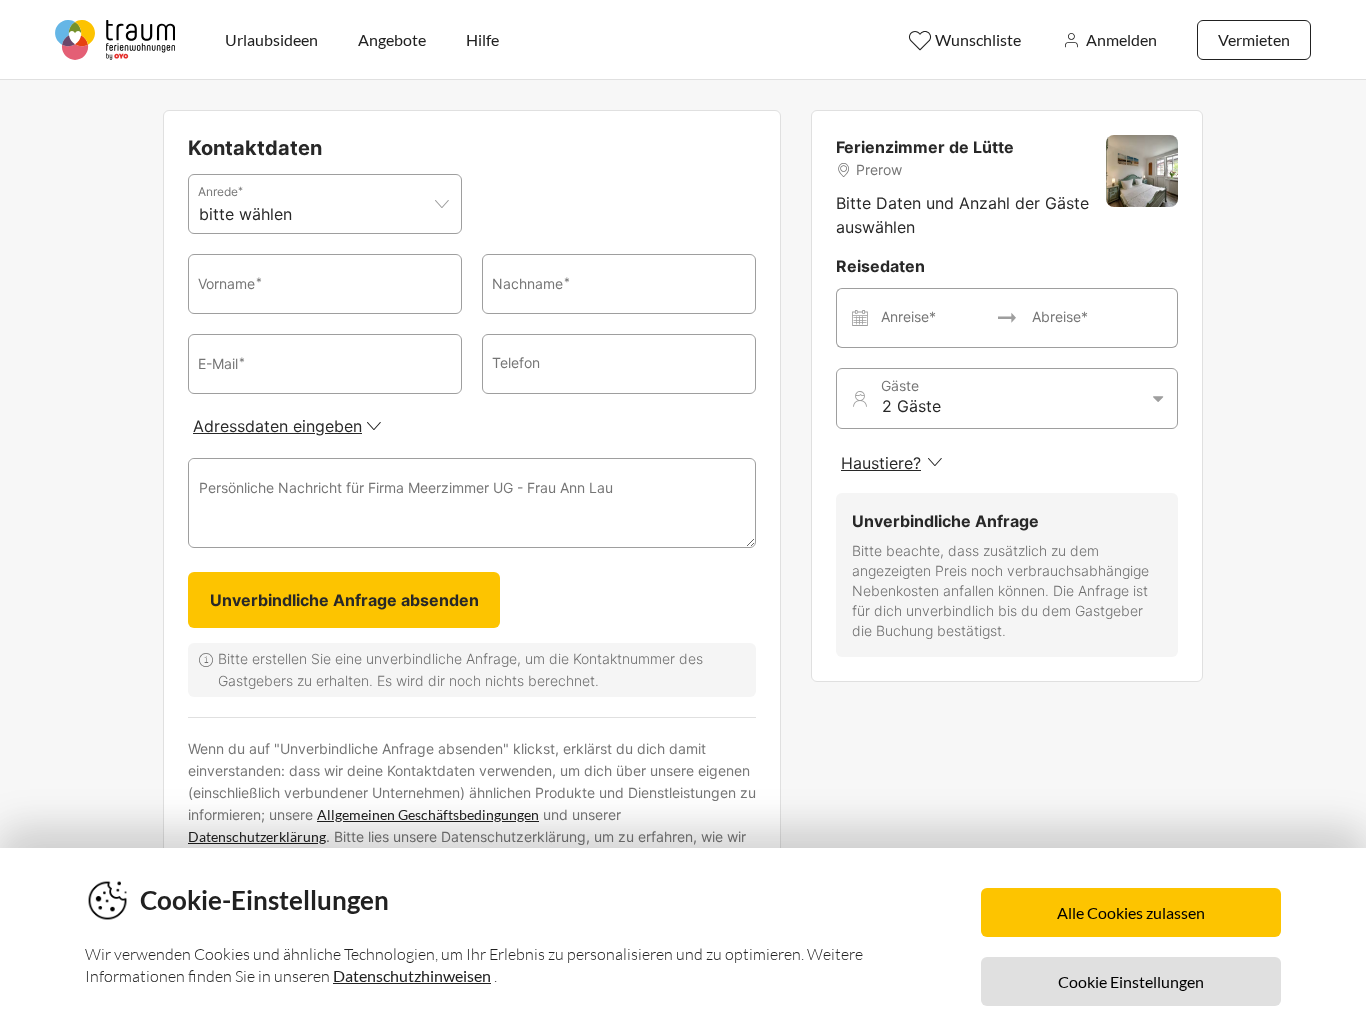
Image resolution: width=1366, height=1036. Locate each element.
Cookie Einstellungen (1131, 981)
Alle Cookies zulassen (1131, 912)
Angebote (392, 39)
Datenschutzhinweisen (412, 975)
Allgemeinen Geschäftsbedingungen (428, 814)
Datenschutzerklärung (257, 836)
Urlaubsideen (271, 39)
